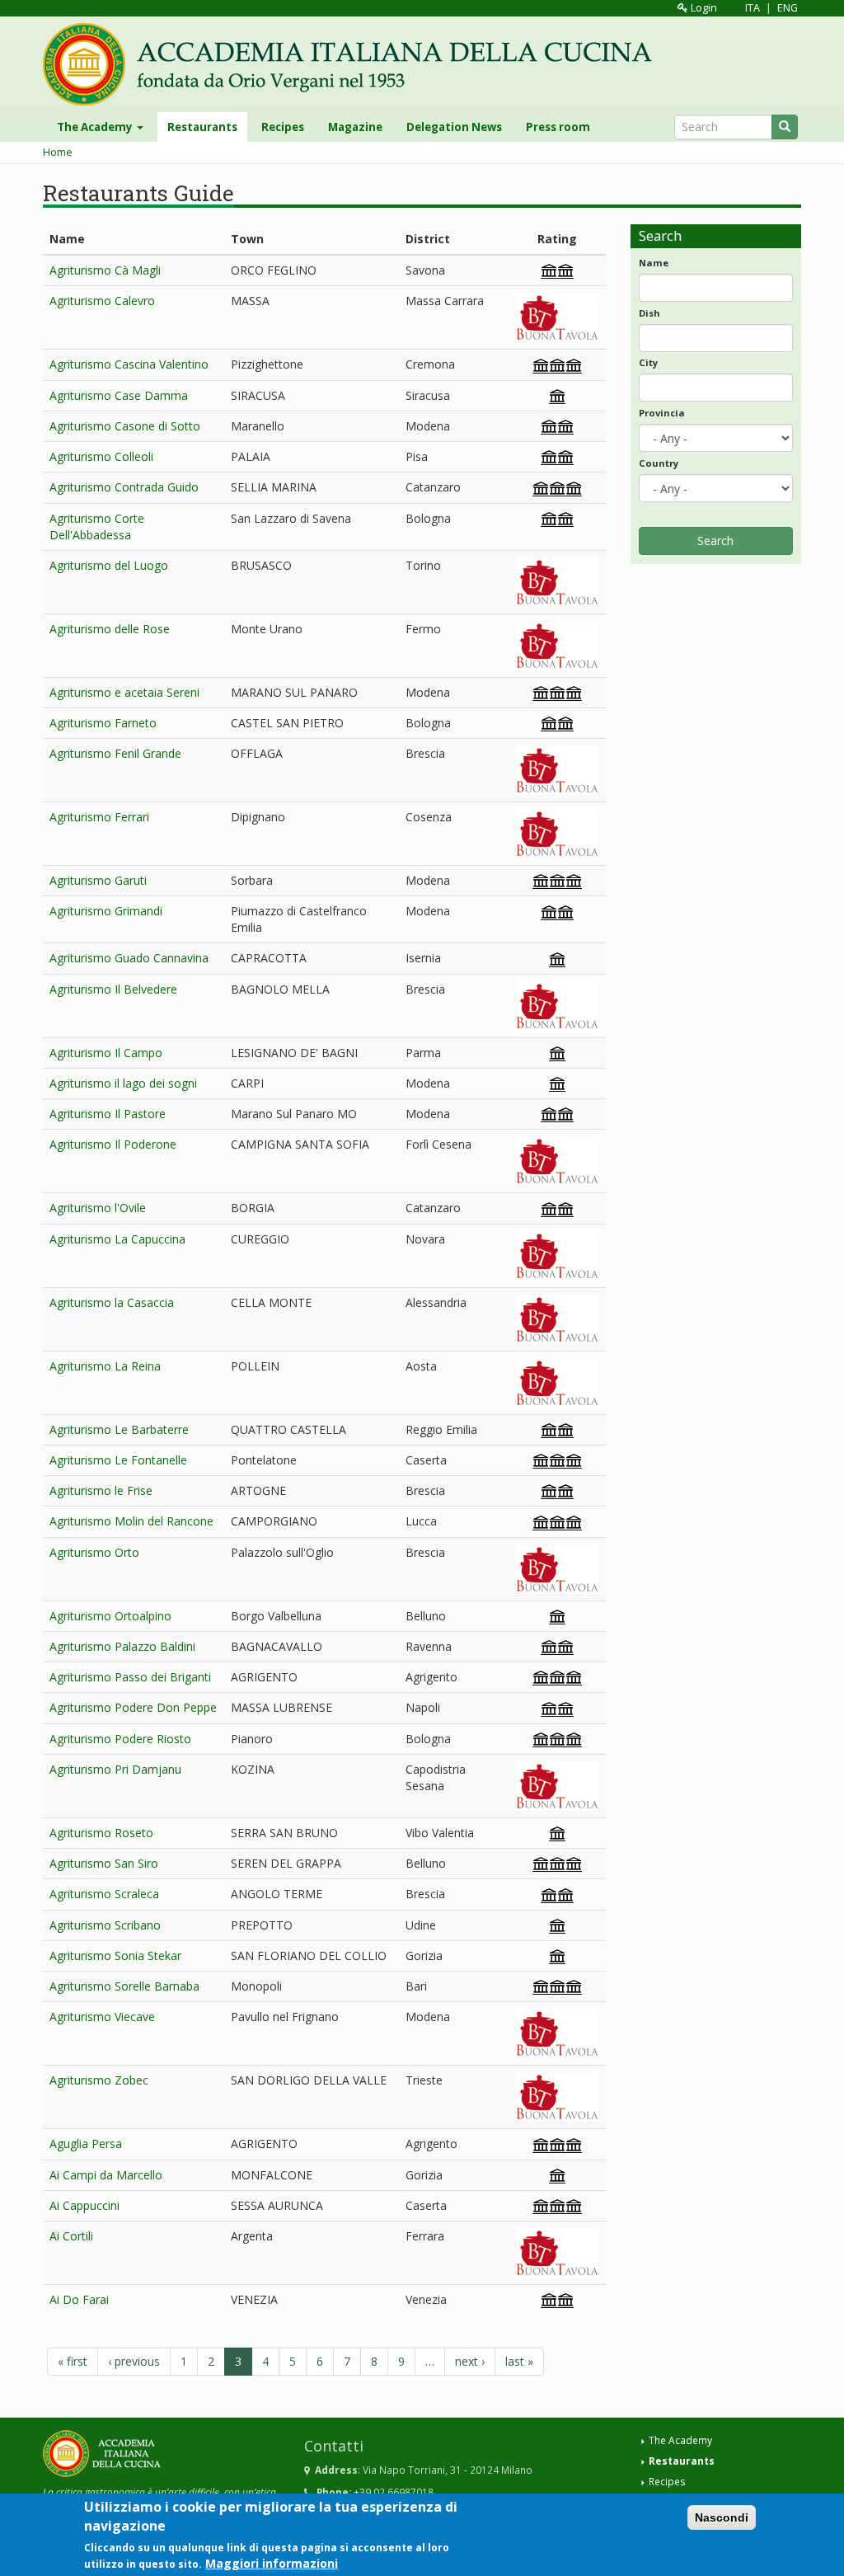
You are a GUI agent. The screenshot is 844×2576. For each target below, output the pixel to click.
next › (470, 2361)
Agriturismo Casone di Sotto (125, 426)
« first (73, 2361)
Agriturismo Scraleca (104, 1894)
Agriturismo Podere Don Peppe (133, 1707)
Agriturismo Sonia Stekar (115, 1956)
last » (519, 2361)
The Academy (96, 127)
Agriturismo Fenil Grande (115, 753)
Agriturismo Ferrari (99, 817)
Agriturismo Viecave (102, 2017)
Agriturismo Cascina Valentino (129, 364)
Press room (558, 127)
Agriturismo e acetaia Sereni (124, 692)
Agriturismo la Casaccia (112, 1302)
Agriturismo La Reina (105, 1366)
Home (58, 152)
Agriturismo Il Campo (106, 1053)
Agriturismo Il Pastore (108, 1114)
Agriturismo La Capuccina (117, 1239)
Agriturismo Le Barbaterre (119, 1429)
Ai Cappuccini (84, 2205)
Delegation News (454, 127)
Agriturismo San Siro (104, 1863)
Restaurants (202, 127)
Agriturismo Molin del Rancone (131, 1521)
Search (715, 541)
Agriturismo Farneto (103, 723)
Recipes (283, 127)
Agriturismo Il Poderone (113, 1144)
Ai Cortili (71, 2236)
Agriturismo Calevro (102, 301)
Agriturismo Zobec (99, 2080)
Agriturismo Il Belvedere (113, 989)
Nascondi (722, 2517)
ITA (753, 8)
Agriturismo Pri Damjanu (115, 1769)
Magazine (355, 127)
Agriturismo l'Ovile (98, 1208)
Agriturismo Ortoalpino (110, 1616)
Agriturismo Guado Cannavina (129, 958)
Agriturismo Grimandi (106, 911)
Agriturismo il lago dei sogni (123, 1083)
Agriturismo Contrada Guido (124, 487)
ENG (788, 8)
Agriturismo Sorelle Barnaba (124, 1986)
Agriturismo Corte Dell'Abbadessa (97, 526)
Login (703, 8)
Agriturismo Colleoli (101, 456)
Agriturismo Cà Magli (105, 270)
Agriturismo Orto (94, 1552)
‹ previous (134, 2361)
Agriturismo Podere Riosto (120, 1739)
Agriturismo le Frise (101, 1490)
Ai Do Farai (79, 2299)
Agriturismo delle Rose (110, 629)
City (648, 362)
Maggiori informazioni (272, 2563)
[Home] (354, 64)
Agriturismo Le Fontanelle (118, 1460)
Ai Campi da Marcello (106, 2175)
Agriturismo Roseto (101, 1833)
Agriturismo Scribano (105, 1925)
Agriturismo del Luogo (109, 565)
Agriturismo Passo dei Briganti (130, 1677)
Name (654, 263)
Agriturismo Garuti (98, 880)
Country (659, 463)
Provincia (662, 413)
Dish (649, 313)
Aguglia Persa (86, 2144)
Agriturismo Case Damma (119, 395)
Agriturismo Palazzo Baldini (122, 1646)
